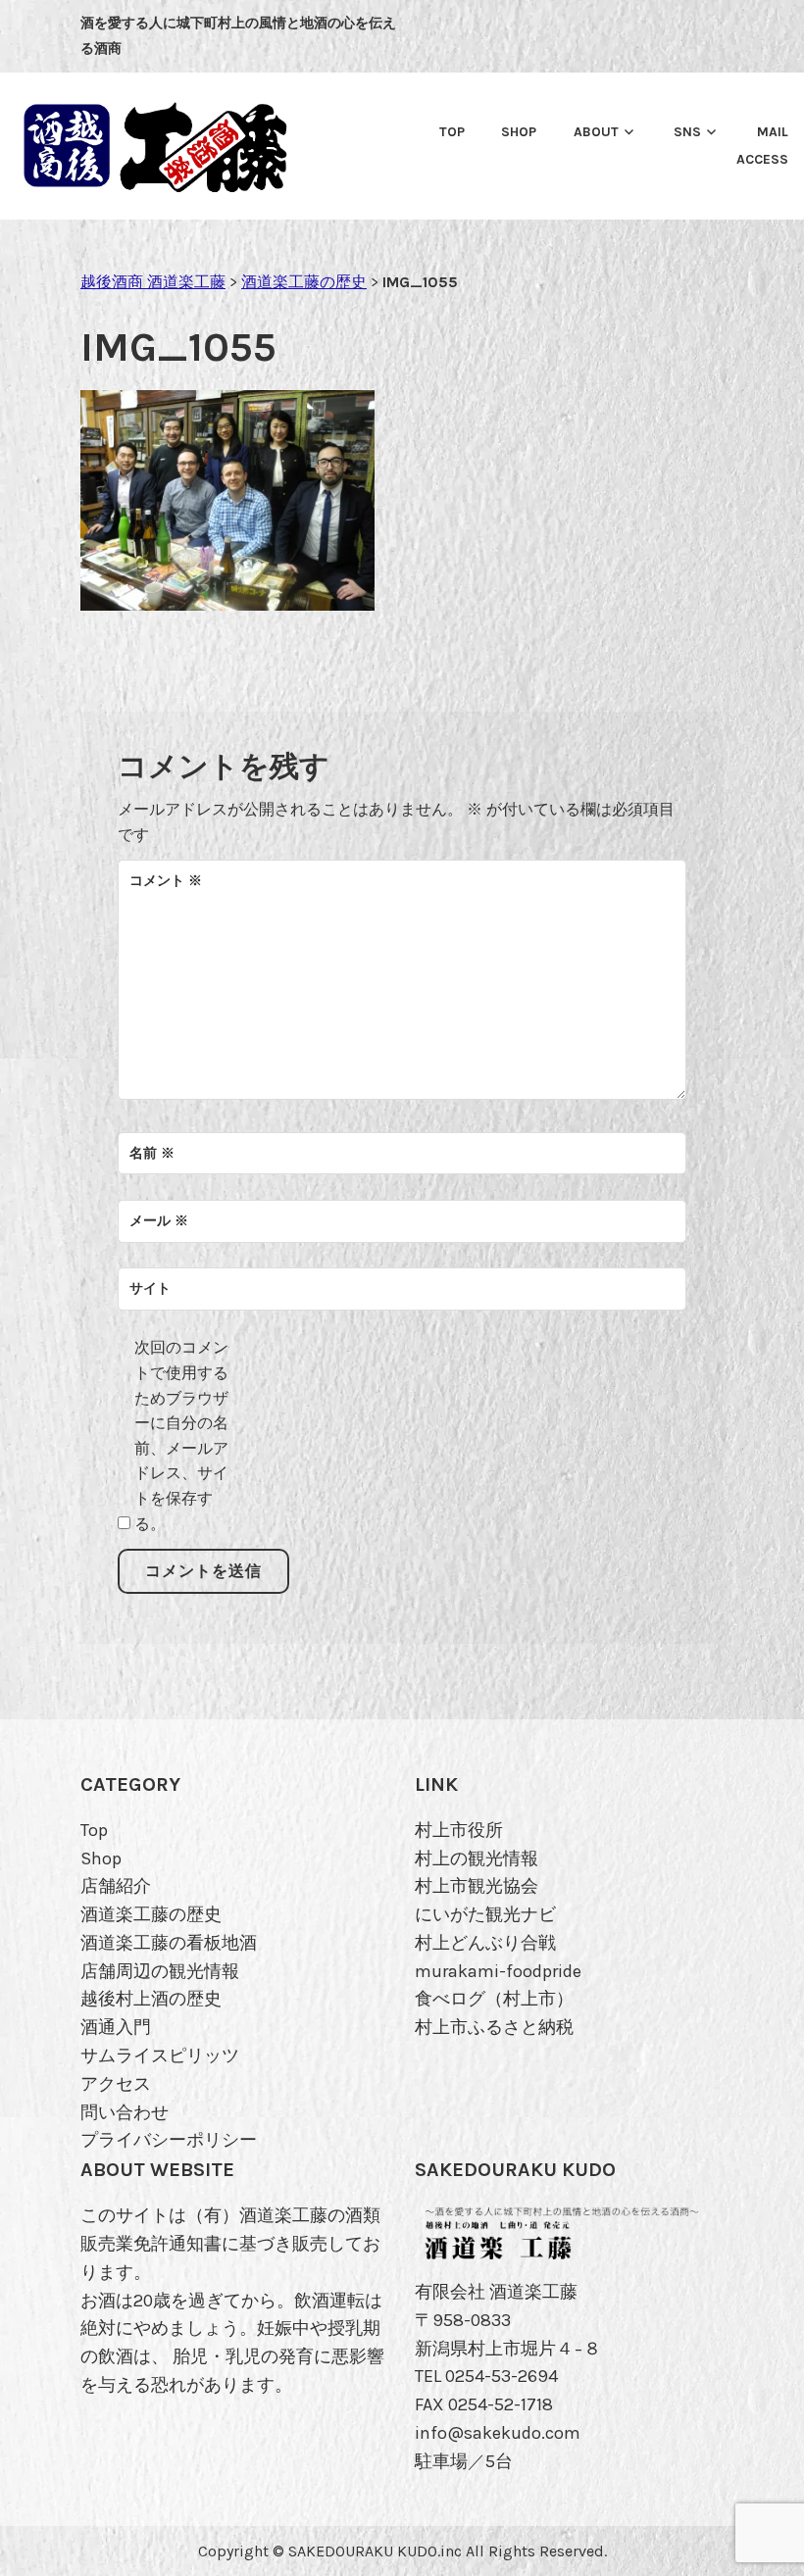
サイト (150, 1288)
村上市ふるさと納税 (494, 2027)
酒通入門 (116, 2027)
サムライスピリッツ (160, 2056)
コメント (166, 881)
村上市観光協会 (477, 1886)
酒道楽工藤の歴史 (151, 1914)
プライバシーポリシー (169, 2140)
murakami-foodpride (498, 1971)
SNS (687, 132)
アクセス (116, 2084)
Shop (101, 1858)
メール (159, 1221)
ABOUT (596, 132)
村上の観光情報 (477, 1858)
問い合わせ (125, 2112)
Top (452, 132)
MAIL (773, 132)
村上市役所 (459, 1830)
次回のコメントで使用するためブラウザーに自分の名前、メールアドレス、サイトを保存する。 (181, 1435)
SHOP (519, 132)
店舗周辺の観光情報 (160, 1971)
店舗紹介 (116, 1886)
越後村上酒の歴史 (151, 1999)
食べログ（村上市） (494, 1999)
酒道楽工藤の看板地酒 (169, 1943)
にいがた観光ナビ (485, 1914)
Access (762, 159)
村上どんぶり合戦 (485, 1943)
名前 (152, 1153)
